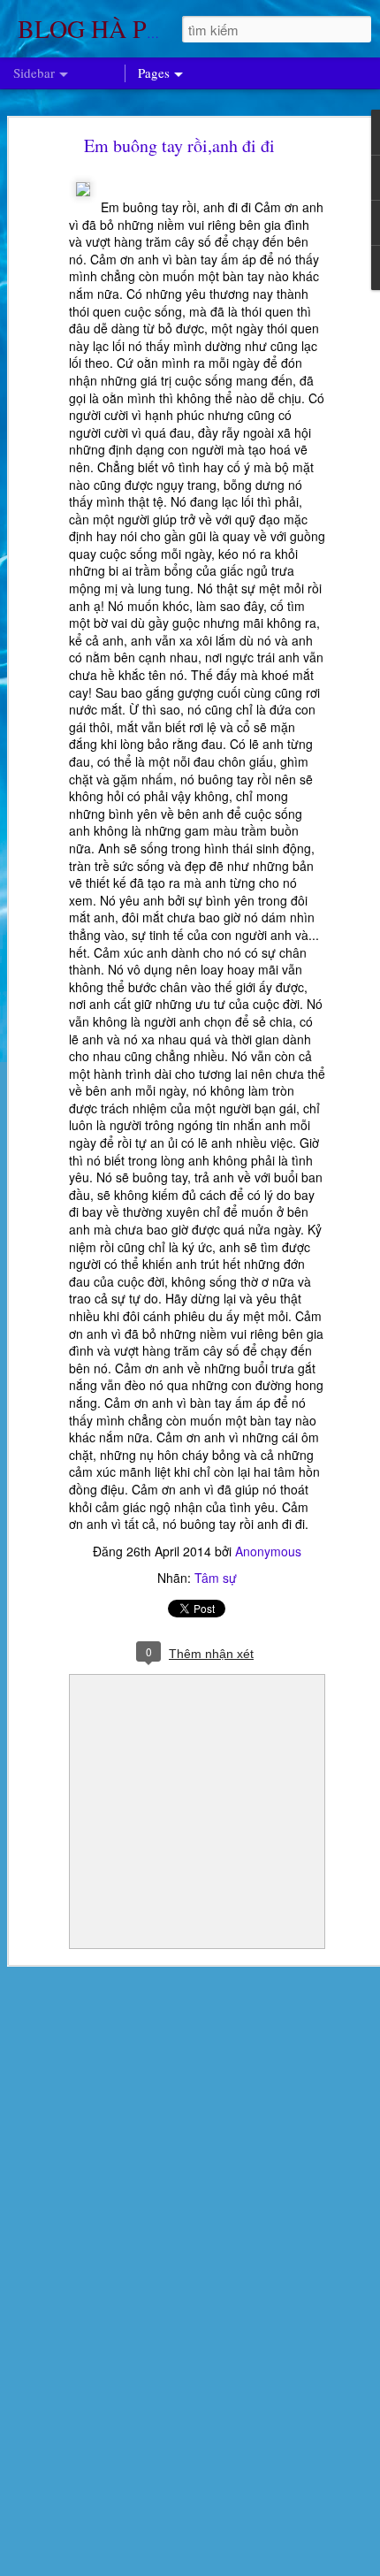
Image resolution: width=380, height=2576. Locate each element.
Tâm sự (216, 1578)
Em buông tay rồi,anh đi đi (179, 145)
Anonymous (268, 1551)
